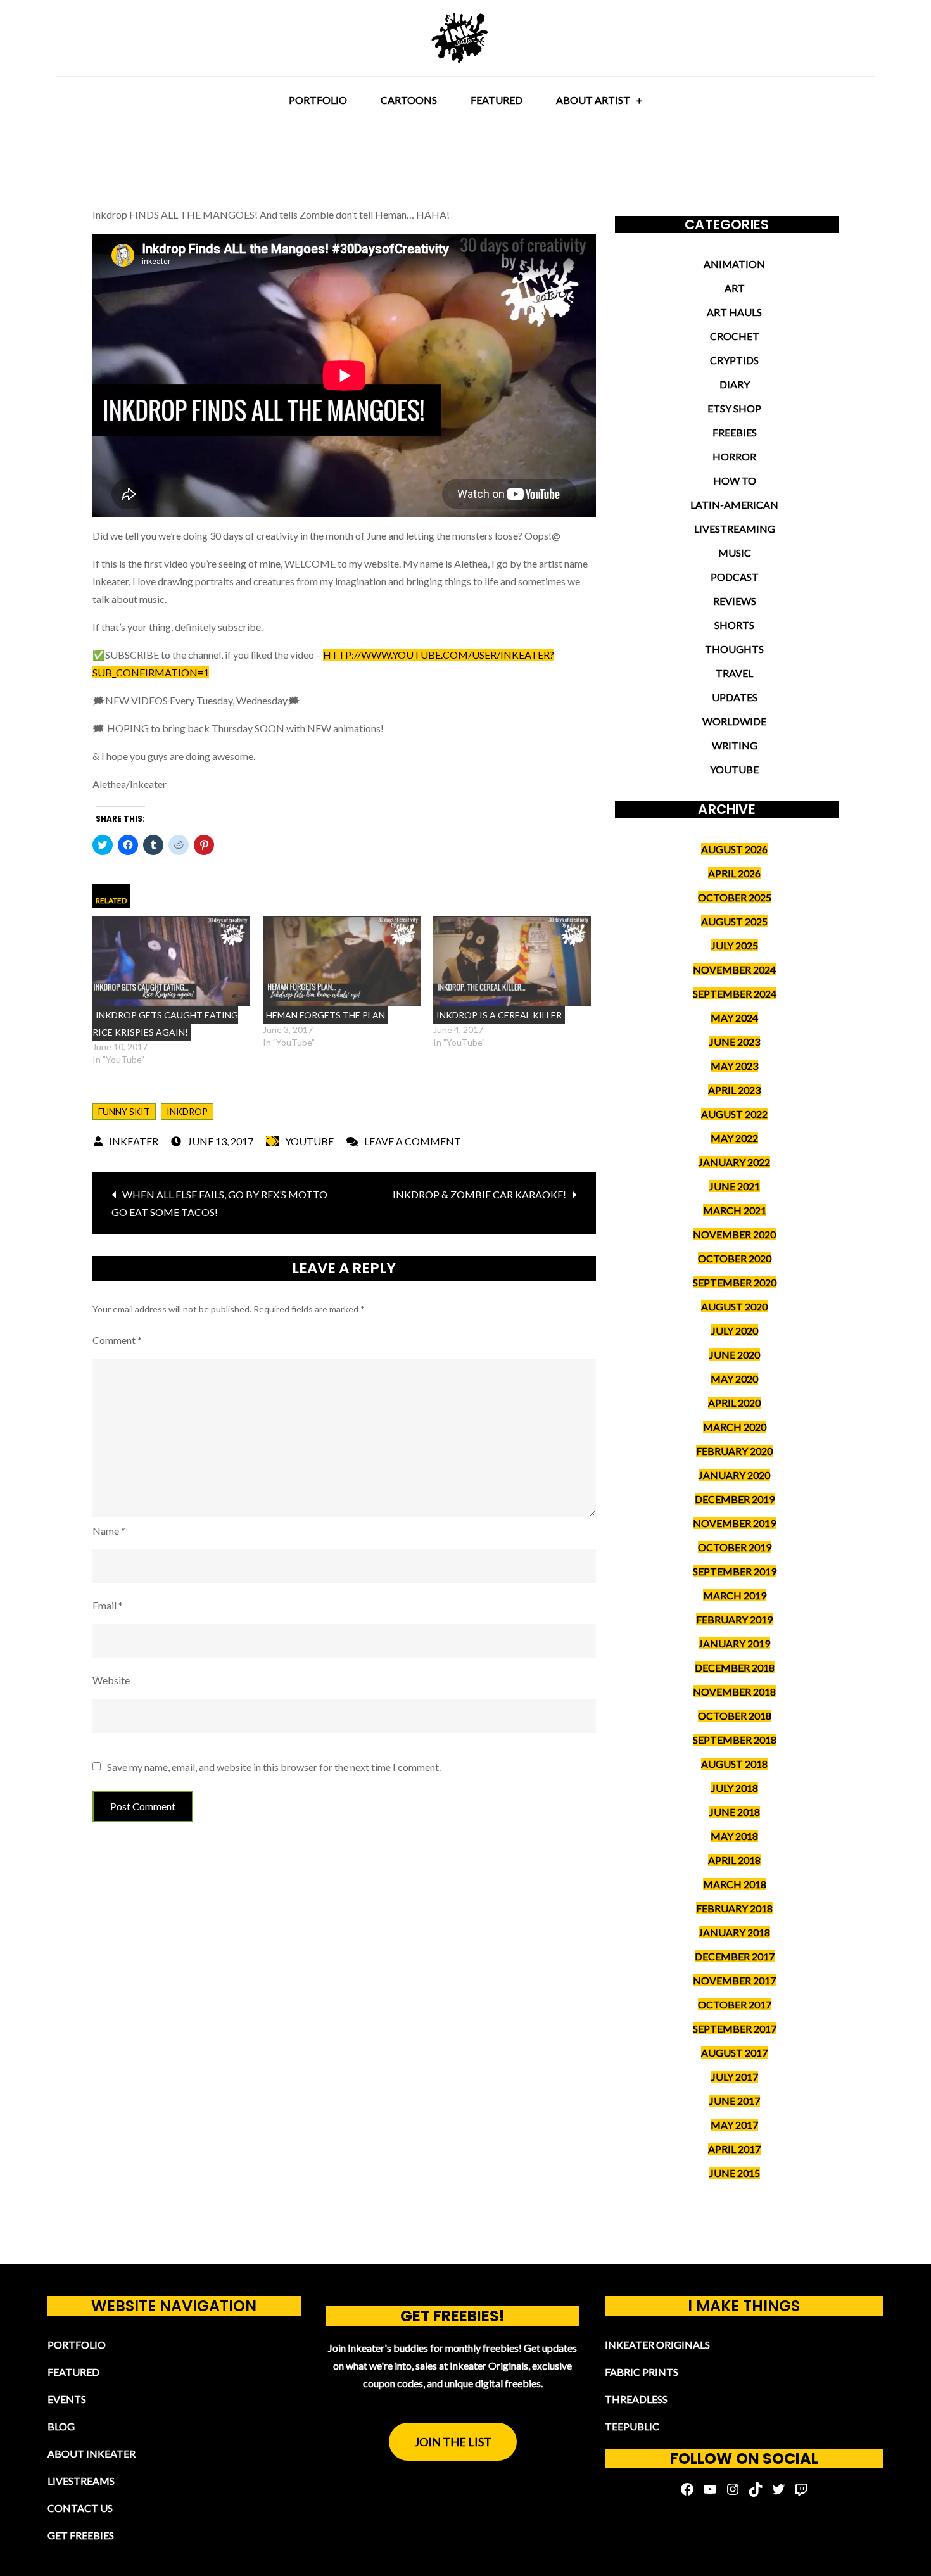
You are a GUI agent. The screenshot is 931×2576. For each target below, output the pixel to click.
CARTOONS (409, 100)
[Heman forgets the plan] (342, 961)
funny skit (124, 1111)
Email (108, 1605)
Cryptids (734, 360)
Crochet (735, 336)
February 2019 (734, 1619)
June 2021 (735, 1186)
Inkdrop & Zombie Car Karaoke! (479, 1194)
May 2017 (734, 2125)
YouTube (309, 1141)
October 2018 (735, 1716)
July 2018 (735, 1788)
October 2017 (735, 2004)
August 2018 (734, 1764)
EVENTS (67, 2399)
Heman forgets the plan (326, 1015)
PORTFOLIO (318, 100)
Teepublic (632, 2426)
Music (735, 553)
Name (109, 1531)
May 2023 (734, 1066)
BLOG (61, 2426)
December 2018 (735, 1667)
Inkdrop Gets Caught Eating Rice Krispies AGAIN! (165, 1024)
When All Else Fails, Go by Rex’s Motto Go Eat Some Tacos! (219, 1203)
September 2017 (735, 2028)
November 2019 (734, 1523)
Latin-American (734, 504)
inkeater (134, 1141)
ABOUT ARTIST (593, 100)
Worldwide (734, 721)
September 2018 (735, 1740)
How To (735, 480)
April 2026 (734, 873)
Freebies (735, 432)
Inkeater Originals (657, 2344)
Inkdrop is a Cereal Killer (499, 1015)
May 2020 (734, 1379)
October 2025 (735, 897)
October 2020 (735, 1258)
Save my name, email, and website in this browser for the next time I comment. (274, 1767)
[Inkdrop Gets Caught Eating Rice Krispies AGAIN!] (171, 961)
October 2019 (735, 1547)
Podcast (735, 577)
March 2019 (735, 1595)
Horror (734, 456)
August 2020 (734, 1306)
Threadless (636, 2399)
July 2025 (735, 945)
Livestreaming (735, 529)
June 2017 (735, 2101)
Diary (735, 384)
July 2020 (735, 1330)
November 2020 (734, 1234)
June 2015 (735, 2173)
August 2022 (734, 1114)
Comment (117, 1340)
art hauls (734, 312)
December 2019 (735, 1499)
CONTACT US (80, 2508)
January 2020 (734, 1475)
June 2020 (735, 1355)
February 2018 (734, 1908)
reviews (735, 601)
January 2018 (734, 1932)
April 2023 (734, 1090)
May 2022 (734, 1138)
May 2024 (734, 1018)
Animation (734, 264)
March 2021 (735, 1210)
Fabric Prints (642, 2372)
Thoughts (734, 649)
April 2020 (734, 1403)
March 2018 (735, 1884)
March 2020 (735, 1427)
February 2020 (734, 1451)
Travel (734, 673)
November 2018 (734, 1691)
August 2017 (734, 2053)
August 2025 (734, 921)
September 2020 (735, 1282)
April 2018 (734, 1860)
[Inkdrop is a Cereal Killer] (512, 961)
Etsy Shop (734, 408)
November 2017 (734, 1980)
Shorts (734, 625)
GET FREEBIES (81, 2535)
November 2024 (734, 969)
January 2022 (734, 1162)
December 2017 (735, 1956)
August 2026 (734, 849)
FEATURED (497, 100)
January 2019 (734, 1643)
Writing (735, 745)
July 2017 (735, 2077)
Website (111, 1680)
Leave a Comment (413, 1141)
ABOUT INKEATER (92, 2453)
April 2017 (734, 2149)
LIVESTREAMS (81, 2481)
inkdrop (187, 1111)
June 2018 (735, 1812)
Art (735, 288)
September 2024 (735, 993)
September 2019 (735, 1571)
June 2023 (735, 1042)
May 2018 (734, 1836)
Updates (735, 697)
